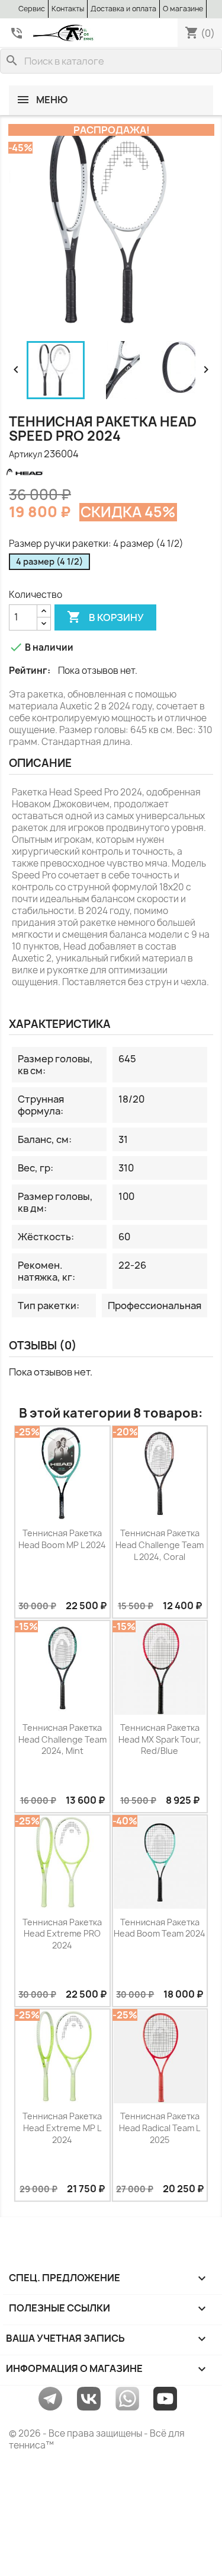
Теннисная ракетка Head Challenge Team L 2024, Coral (160, 1545)
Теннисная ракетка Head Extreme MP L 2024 (62, 2128)
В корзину (105, 617)
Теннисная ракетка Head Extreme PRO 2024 (62, 1934)
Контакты (68, 9)
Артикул (25, 454)
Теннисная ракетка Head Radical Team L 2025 (160, 2128)
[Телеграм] (50, 2398)
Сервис (32, 9)
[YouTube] (165, 2398)
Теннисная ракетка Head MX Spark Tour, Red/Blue (160, 1739)
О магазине (183, 9)
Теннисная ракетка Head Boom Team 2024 (160, 1928)
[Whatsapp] (127, 2398)
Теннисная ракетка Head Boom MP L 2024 (62, 1539)
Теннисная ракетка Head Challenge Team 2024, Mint (62, 1739)
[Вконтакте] (89, 2398)
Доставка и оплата (123, 9)
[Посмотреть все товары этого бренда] (44, 471)
